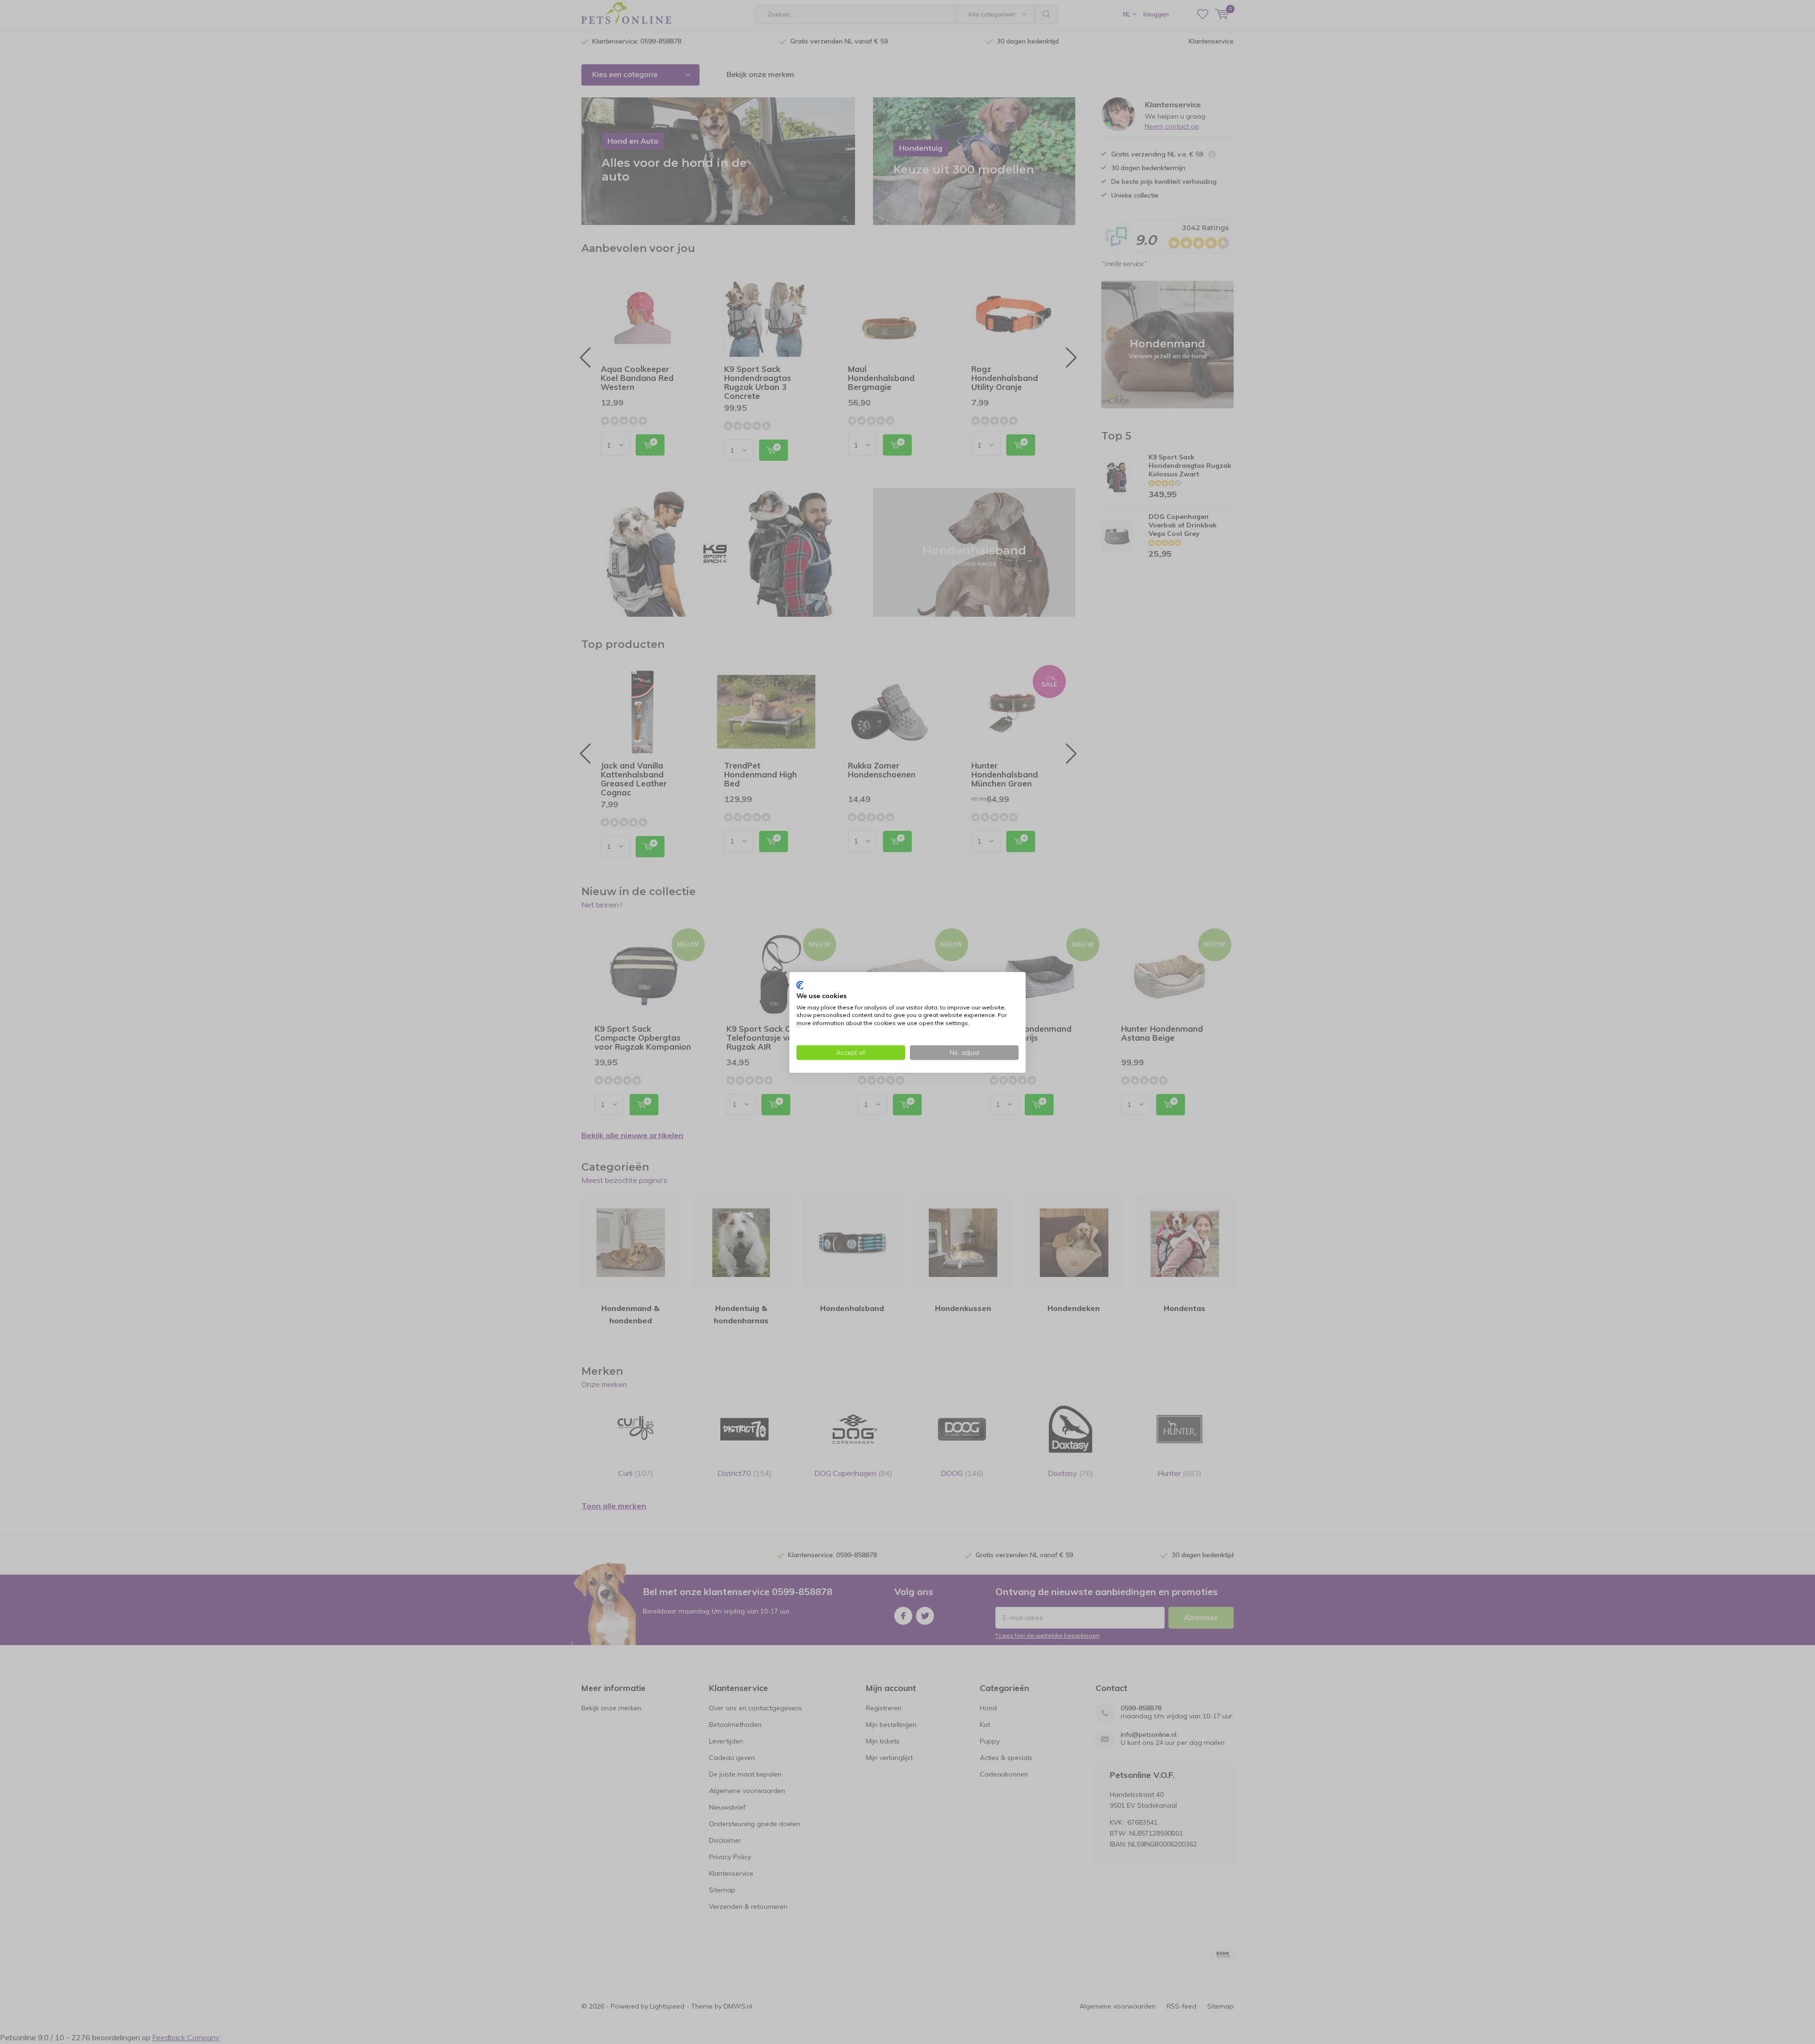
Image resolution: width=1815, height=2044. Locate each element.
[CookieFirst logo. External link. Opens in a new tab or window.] (800, 985)
